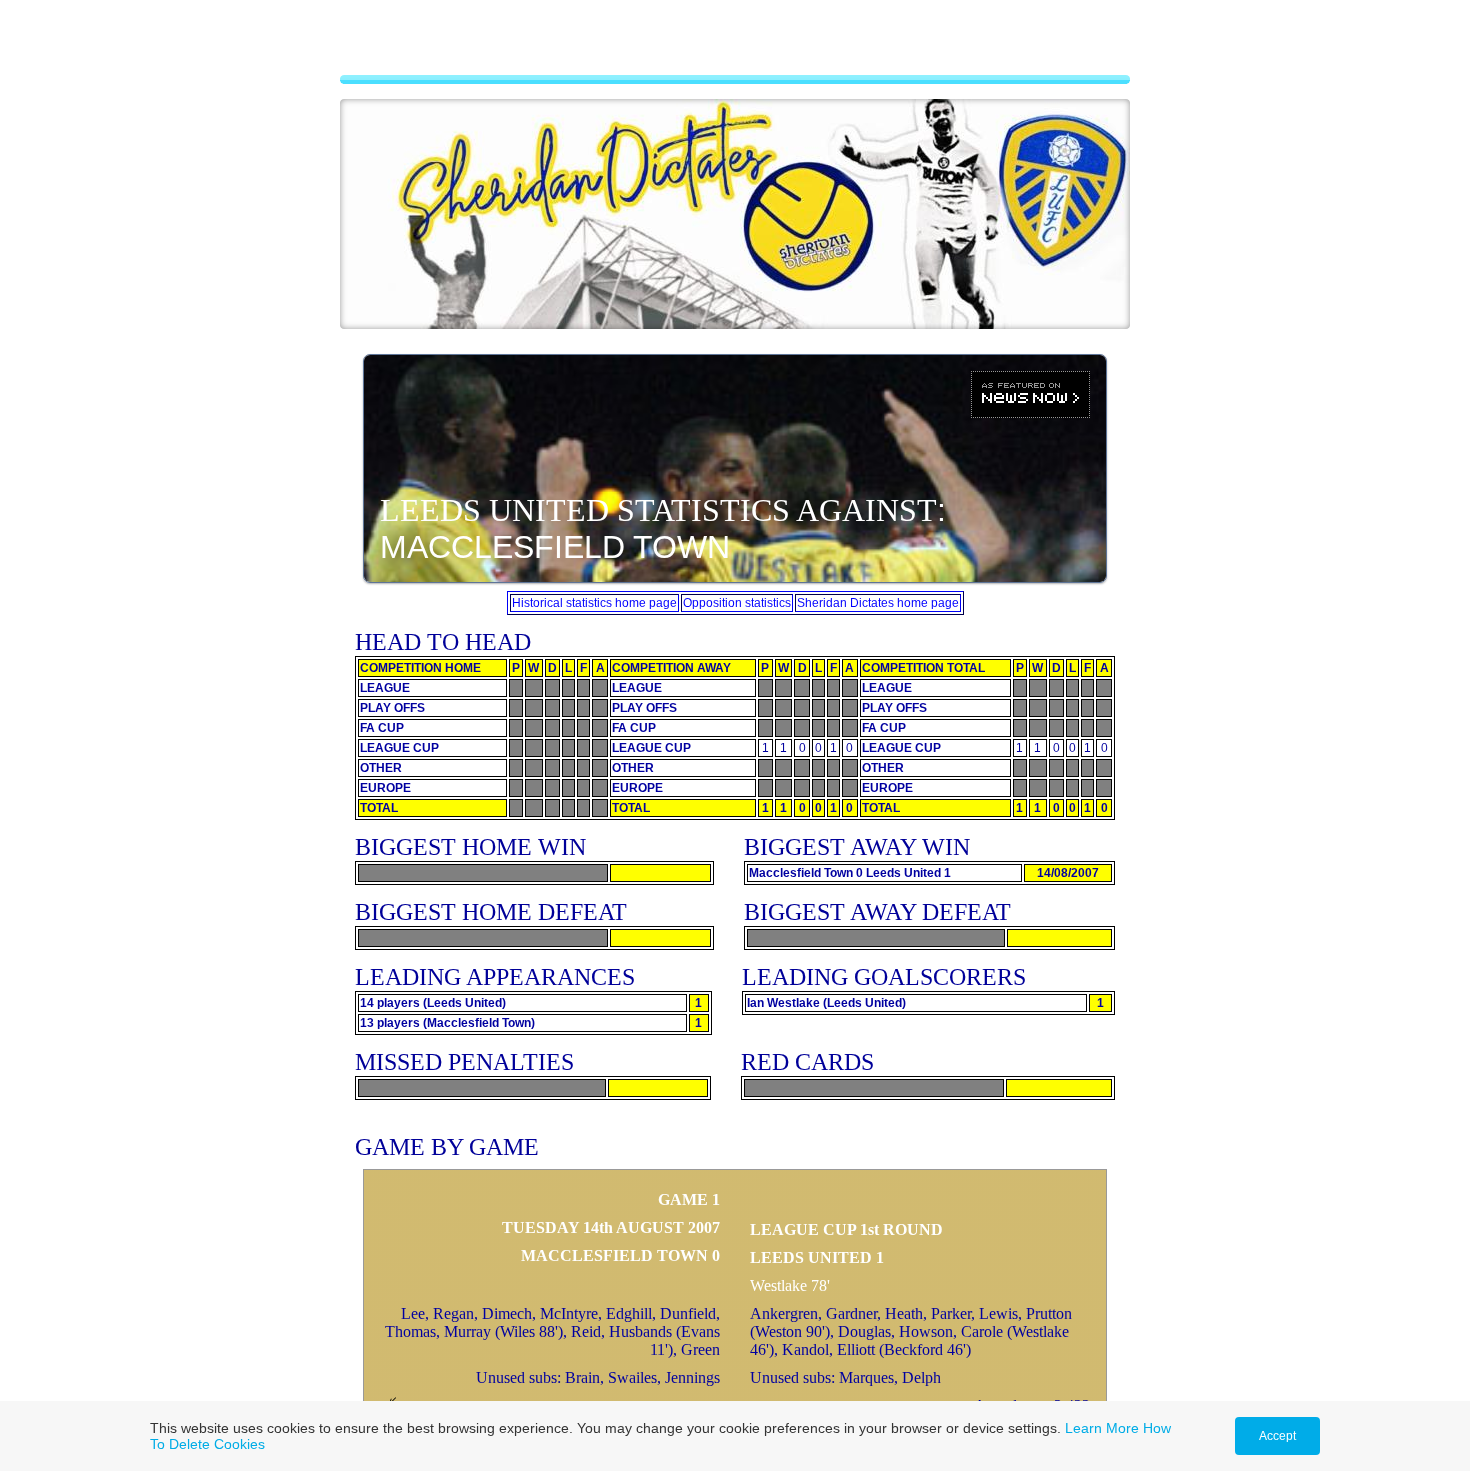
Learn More (1102, 1428)
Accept (1277, 1436)
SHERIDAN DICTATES (735, 45)
